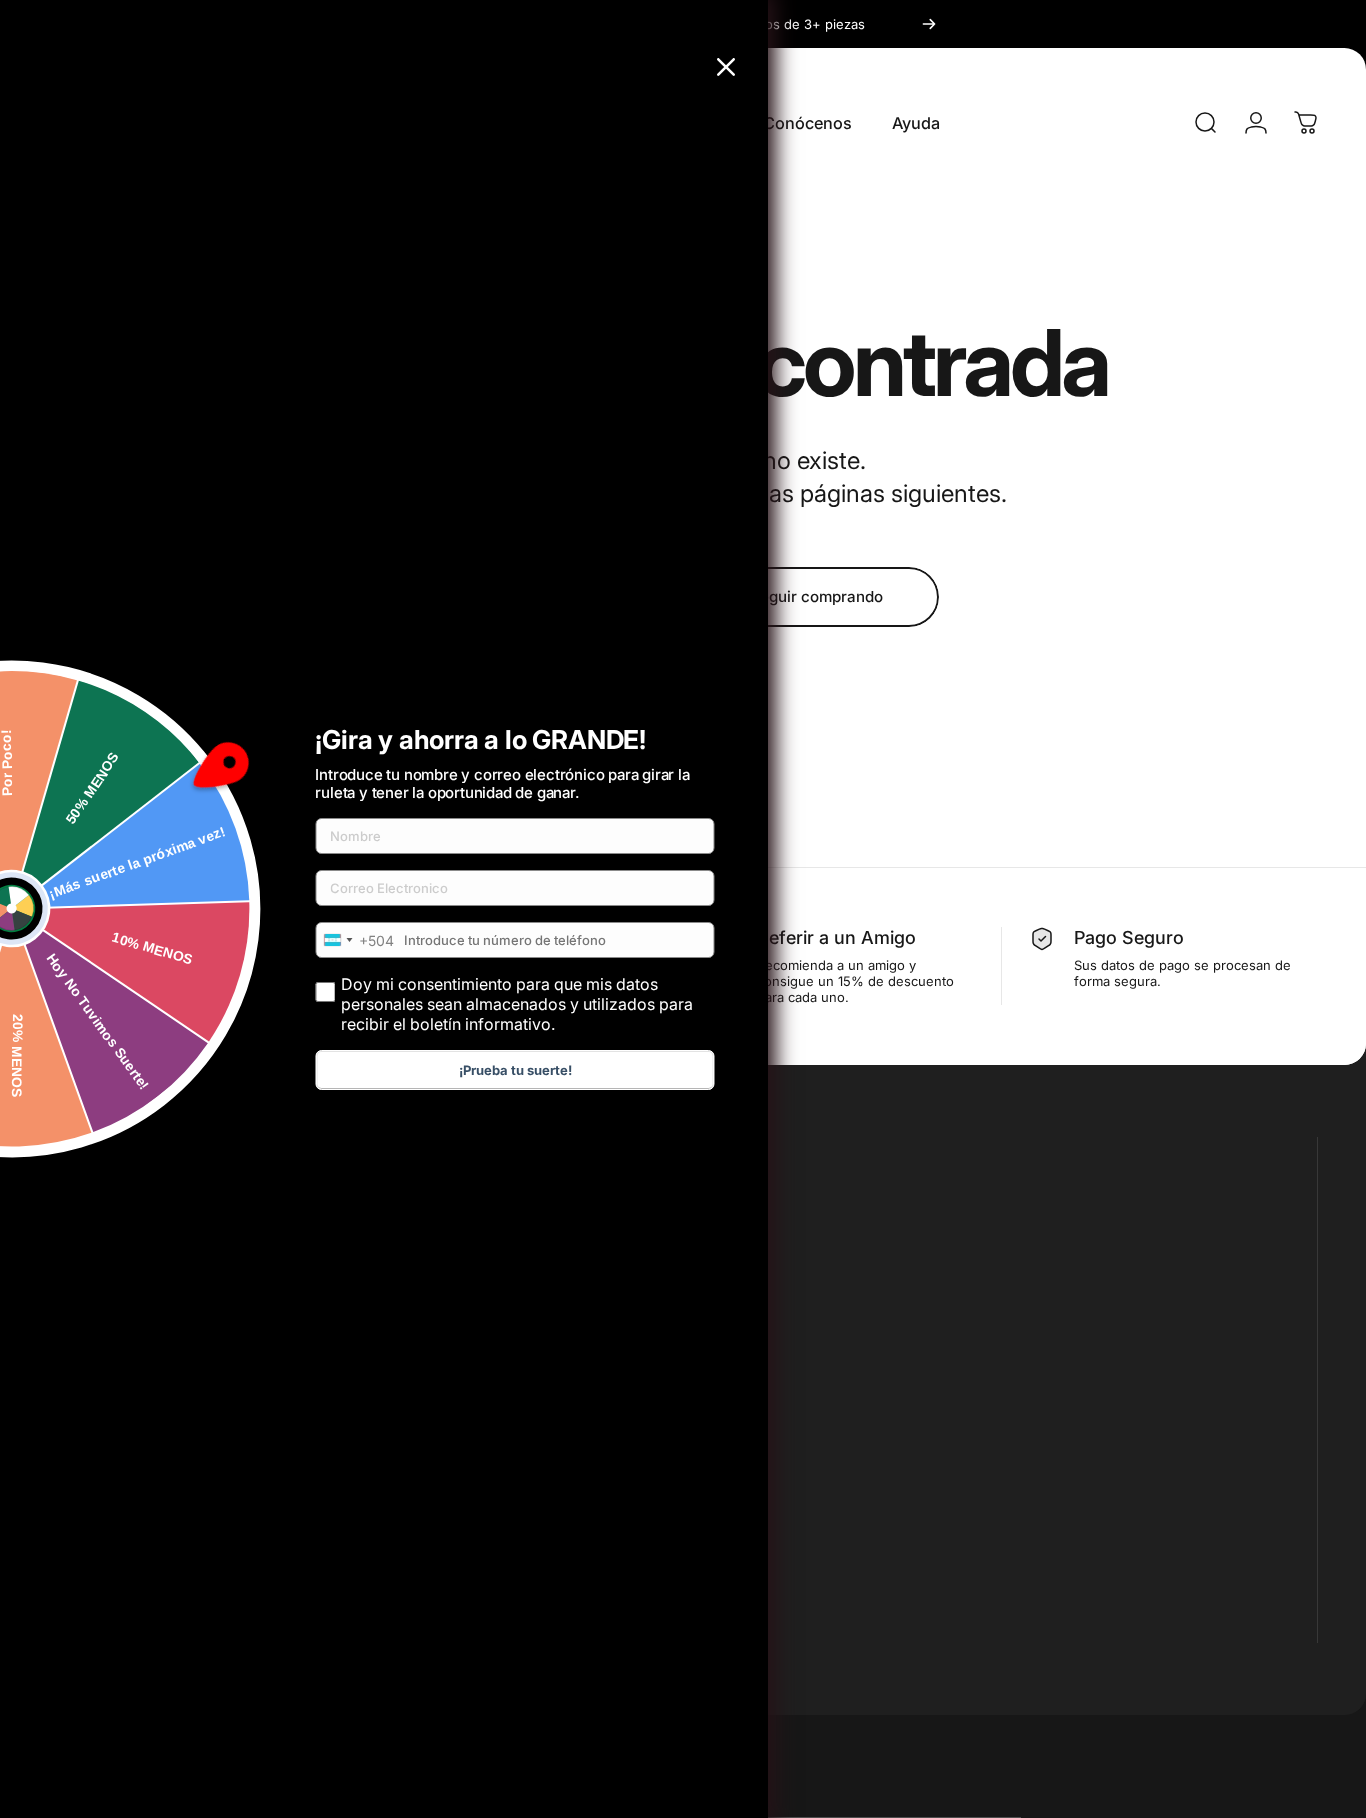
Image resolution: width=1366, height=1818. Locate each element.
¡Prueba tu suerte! (515, 1070)
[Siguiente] (929, 24)
